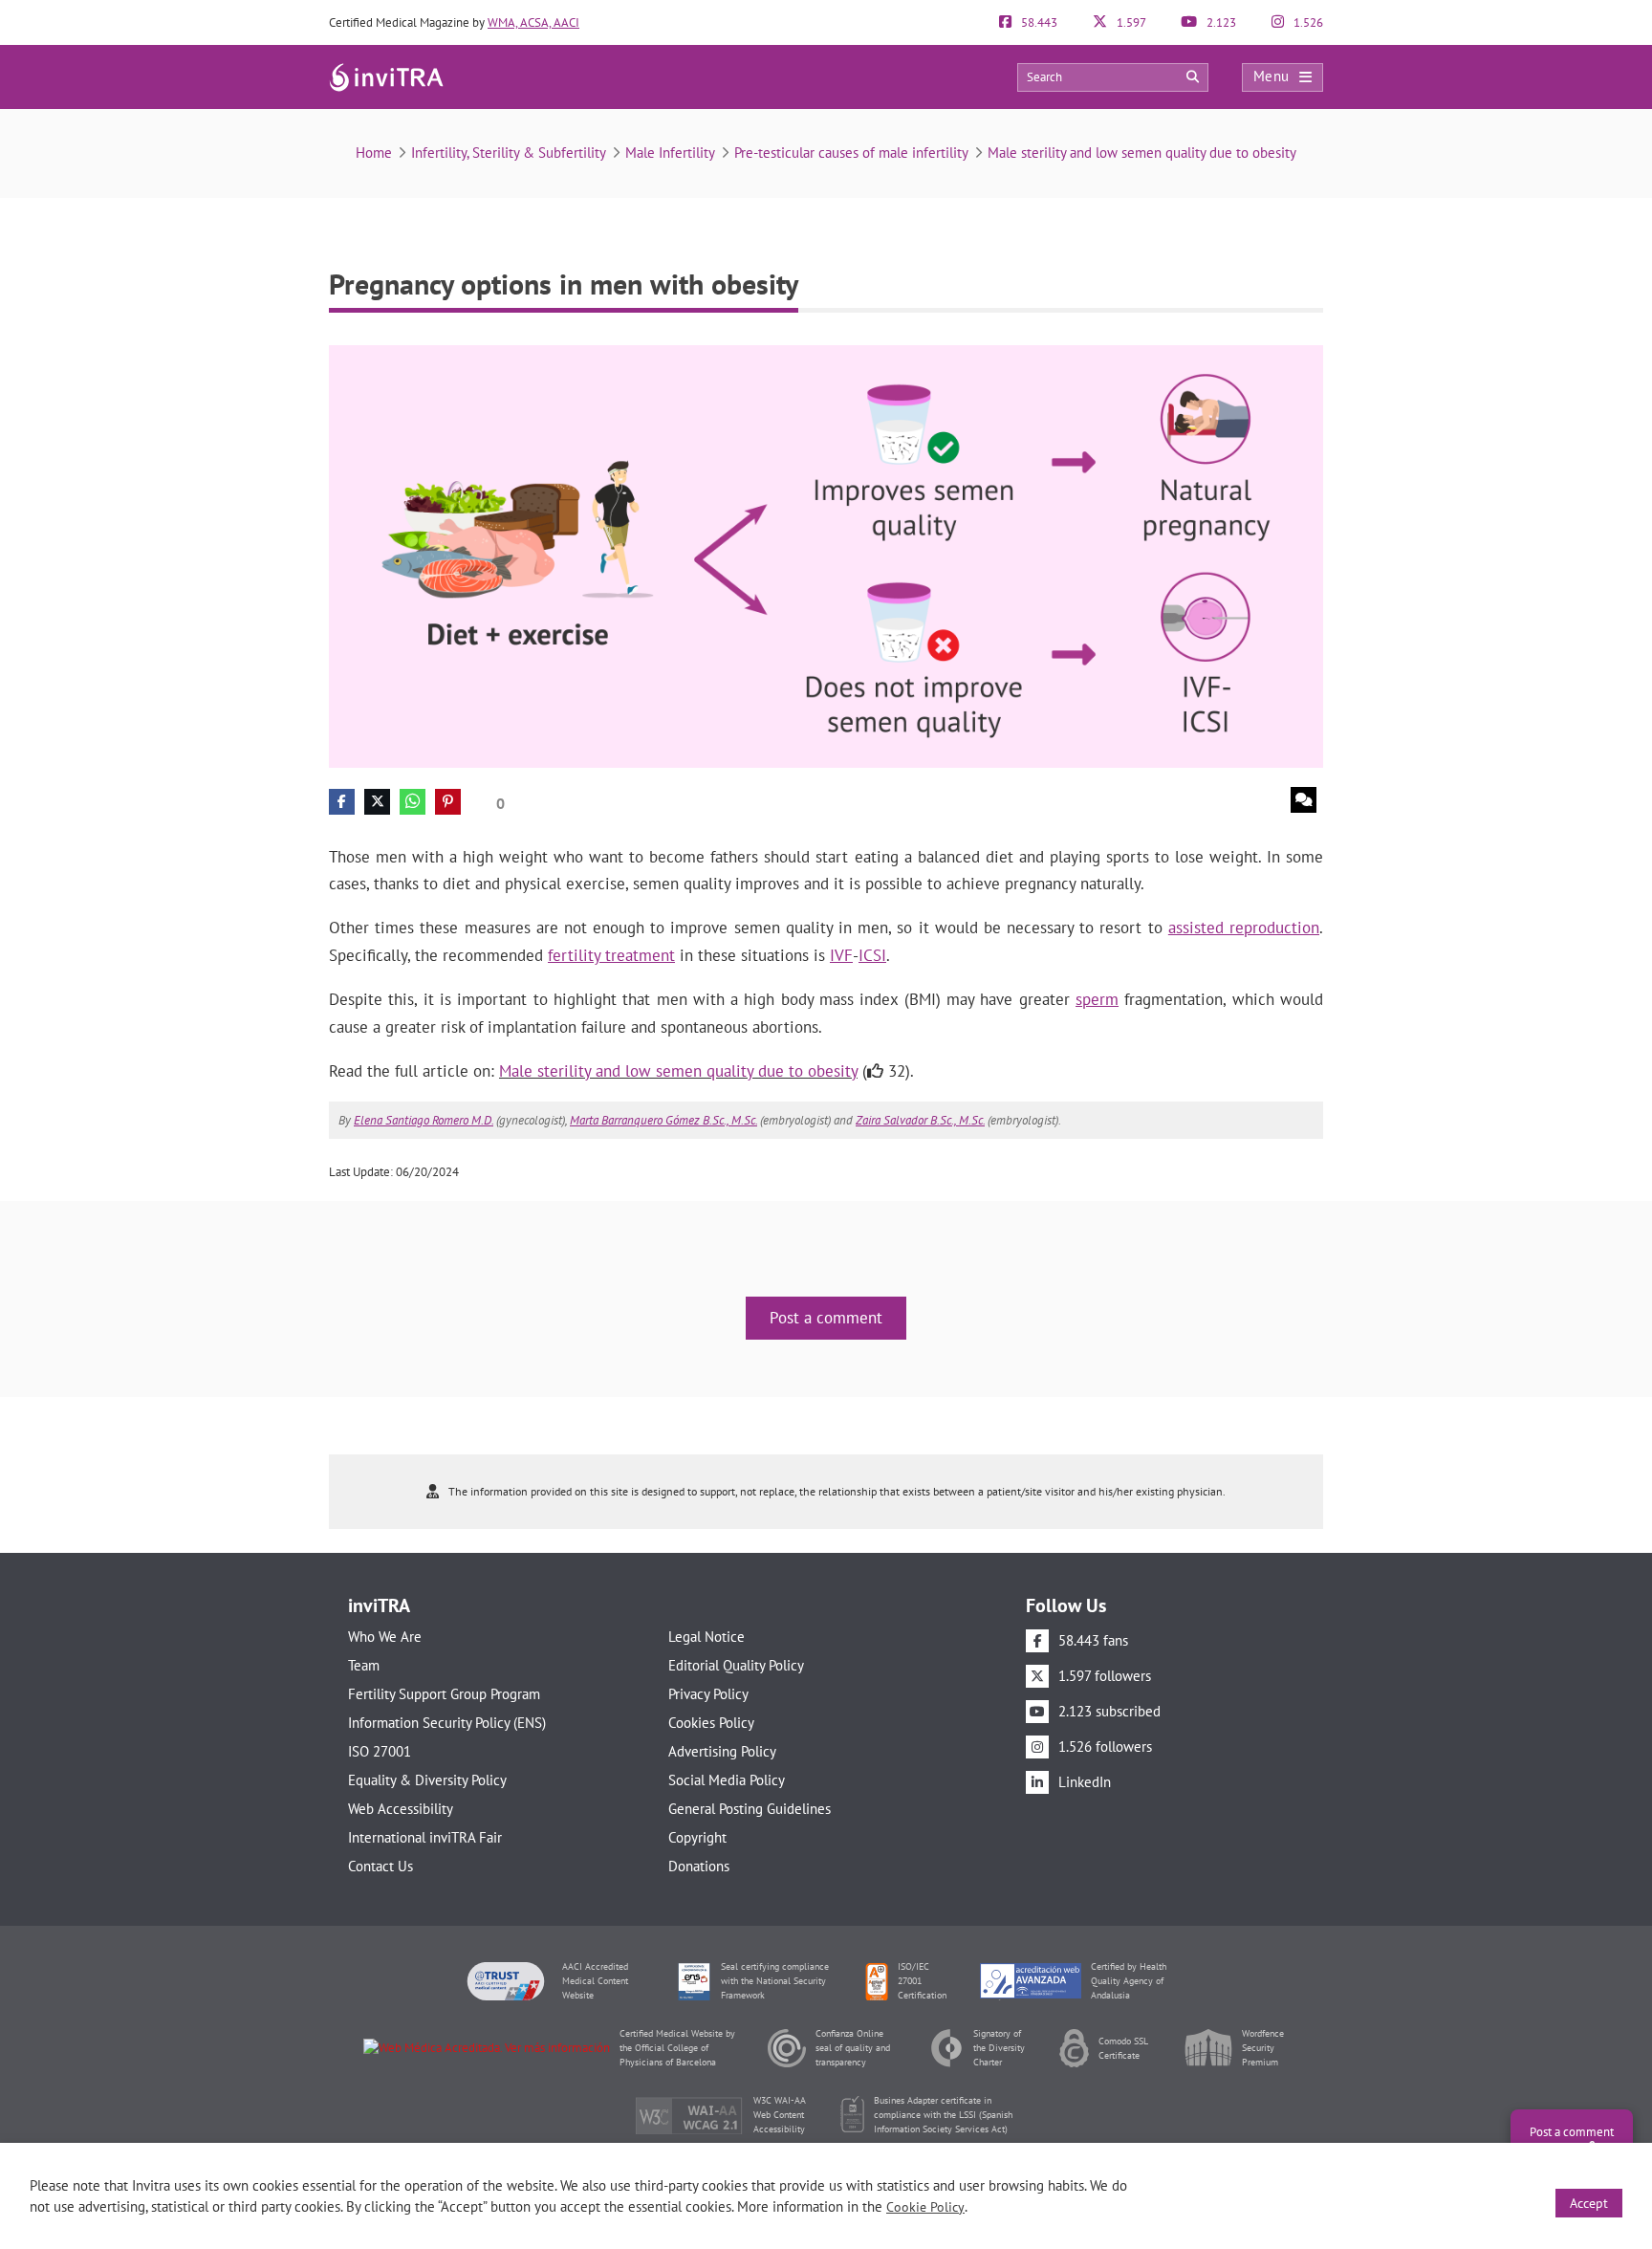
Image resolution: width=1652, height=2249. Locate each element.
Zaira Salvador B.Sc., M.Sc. (920, 1120)
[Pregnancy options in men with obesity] (826, 555)
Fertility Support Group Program (444, 1694)
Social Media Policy (727, 1780)
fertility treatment (611, 955)
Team (364, 1665)
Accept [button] (1589, 2203)
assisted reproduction (1244, 928)
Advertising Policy (722, 1751)
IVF (841, 955)
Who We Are (385, 1637)
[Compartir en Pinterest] (448, 802)
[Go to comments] (1304, 800)
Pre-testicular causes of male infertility (851, 153)
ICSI (872, 955)
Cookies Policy (711, 1723)
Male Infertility (670, 153)
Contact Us (380, 1866)
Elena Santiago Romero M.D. (424, 1120)
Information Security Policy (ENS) (447, 1723)
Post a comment (826, 1318)
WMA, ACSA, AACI (533, 22)
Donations (699, 1866)
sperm (1097, 999)
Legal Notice (706, 1637)
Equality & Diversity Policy (427, 1780)
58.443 (1038, 22)
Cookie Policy (925, 2207)
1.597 (1130, 22)
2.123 (1220, 22)
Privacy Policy (708, 1694)
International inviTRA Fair (425, 1837)
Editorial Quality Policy (736, 1665)
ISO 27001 (380, 1751)
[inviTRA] (386, 76)
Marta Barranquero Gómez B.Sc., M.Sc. (663, 1120)
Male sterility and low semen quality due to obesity (1142, 153)
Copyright (697, 1837)
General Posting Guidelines (750, 1809)
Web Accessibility (401, 1809)
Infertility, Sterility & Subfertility (509, 153)
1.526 (1307, 22)
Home (374, 153)
